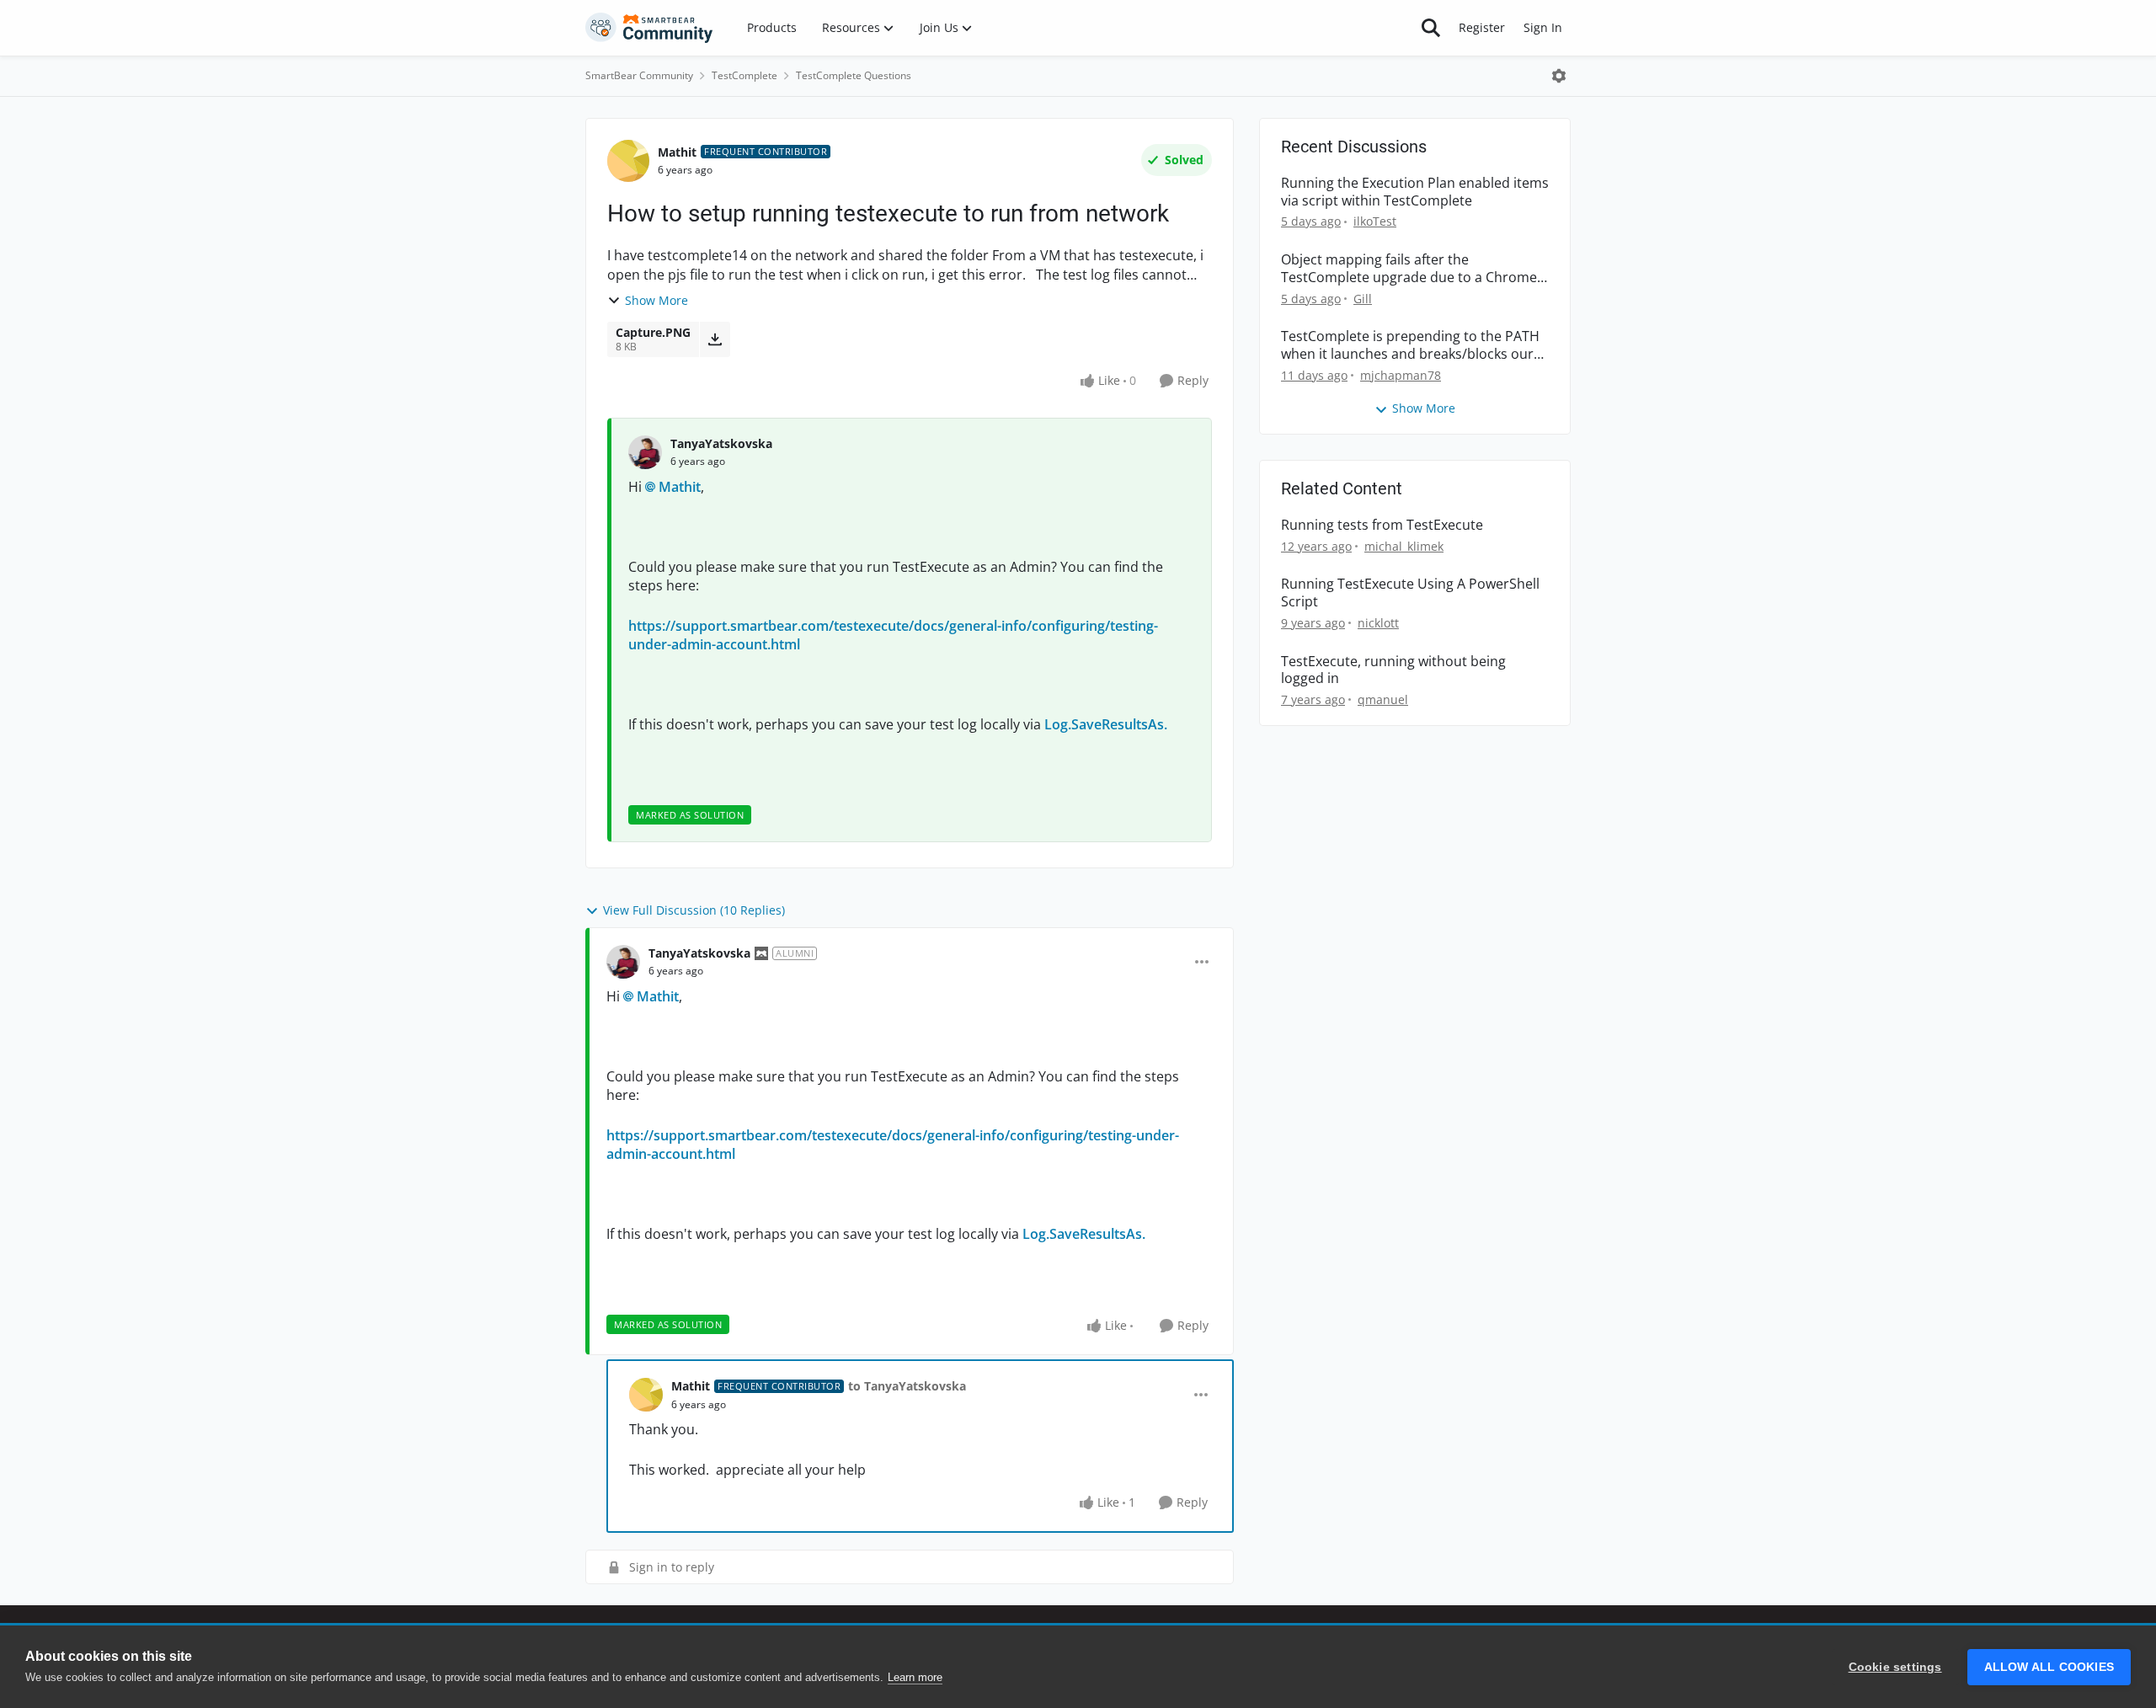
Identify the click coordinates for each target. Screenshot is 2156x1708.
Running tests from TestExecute (1382, 525)
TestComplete (744, 75)
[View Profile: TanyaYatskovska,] (645, 452)
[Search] (1431, 28)
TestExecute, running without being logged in (1393, 670)
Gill (1363, 299)
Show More (656, 300)
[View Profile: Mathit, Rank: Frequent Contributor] (628, 161)
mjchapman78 (1401, 375)
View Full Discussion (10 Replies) (694, 910)
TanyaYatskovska (721, 443)
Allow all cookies (2049, 1667)
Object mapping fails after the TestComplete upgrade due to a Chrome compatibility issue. (1409, 269)
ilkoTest (1375, 221)
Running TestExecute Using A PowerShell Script (1410, 593)
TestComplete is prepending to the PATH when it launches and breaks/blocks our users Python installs (1410, 345)
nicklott (1378, 623)
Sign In (1543, 27)
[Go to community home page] (649, 28)
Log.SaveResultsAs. (1106, 724)
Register (1482, 27)
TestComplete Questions (854, 75)
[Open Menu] (1559, 76)
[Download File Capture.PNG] (715, 339)
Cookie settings (1895, 1667)
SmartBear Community (639, 75)
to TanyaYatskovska (907, 1386)
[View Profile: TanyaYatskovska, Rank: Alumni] (623, 962)
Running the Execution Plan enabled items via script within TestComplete (1415, 192)
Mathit (677, 152)
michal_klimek (1404, 546)
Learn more (915, 1677)
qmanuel (1383, 699)
